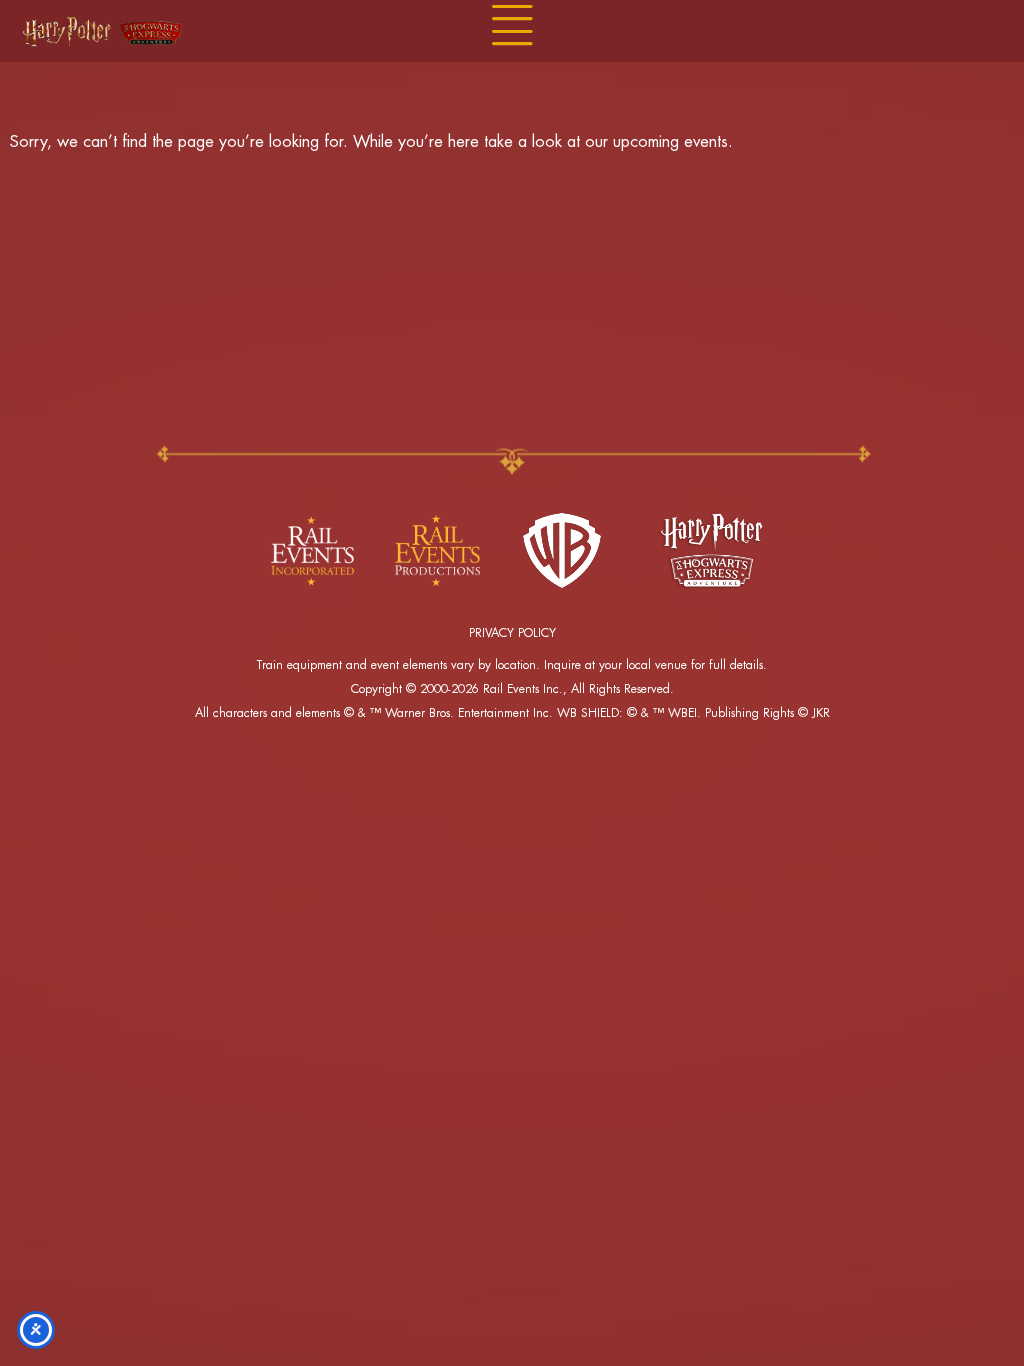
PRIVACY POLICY (512, 633)
